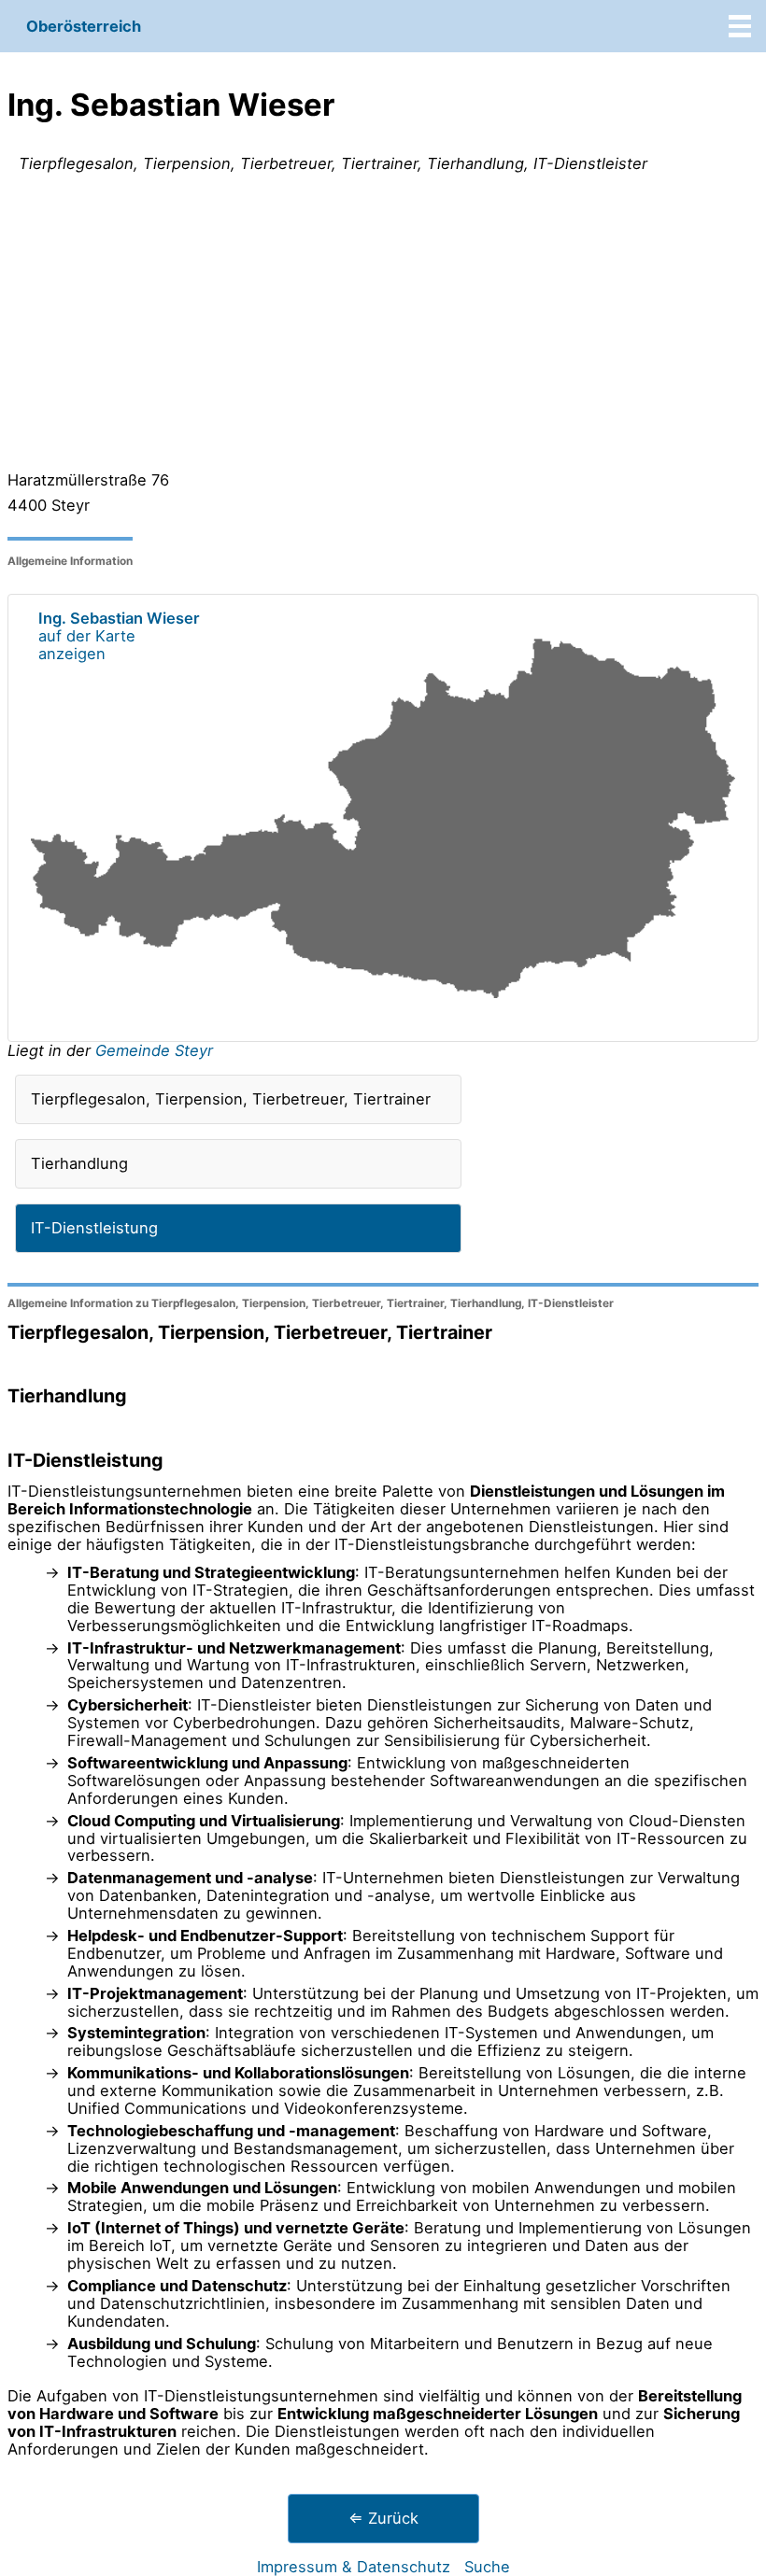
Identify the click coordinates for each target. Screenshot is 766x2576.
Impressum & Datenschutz (354, 2567)
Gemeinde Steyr (154, 1050)
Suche (487, 2567)
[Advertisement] (383, 326)
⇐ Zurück (383, 2518)
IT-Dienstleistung (94, 1228)
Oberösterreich (84, 26)
